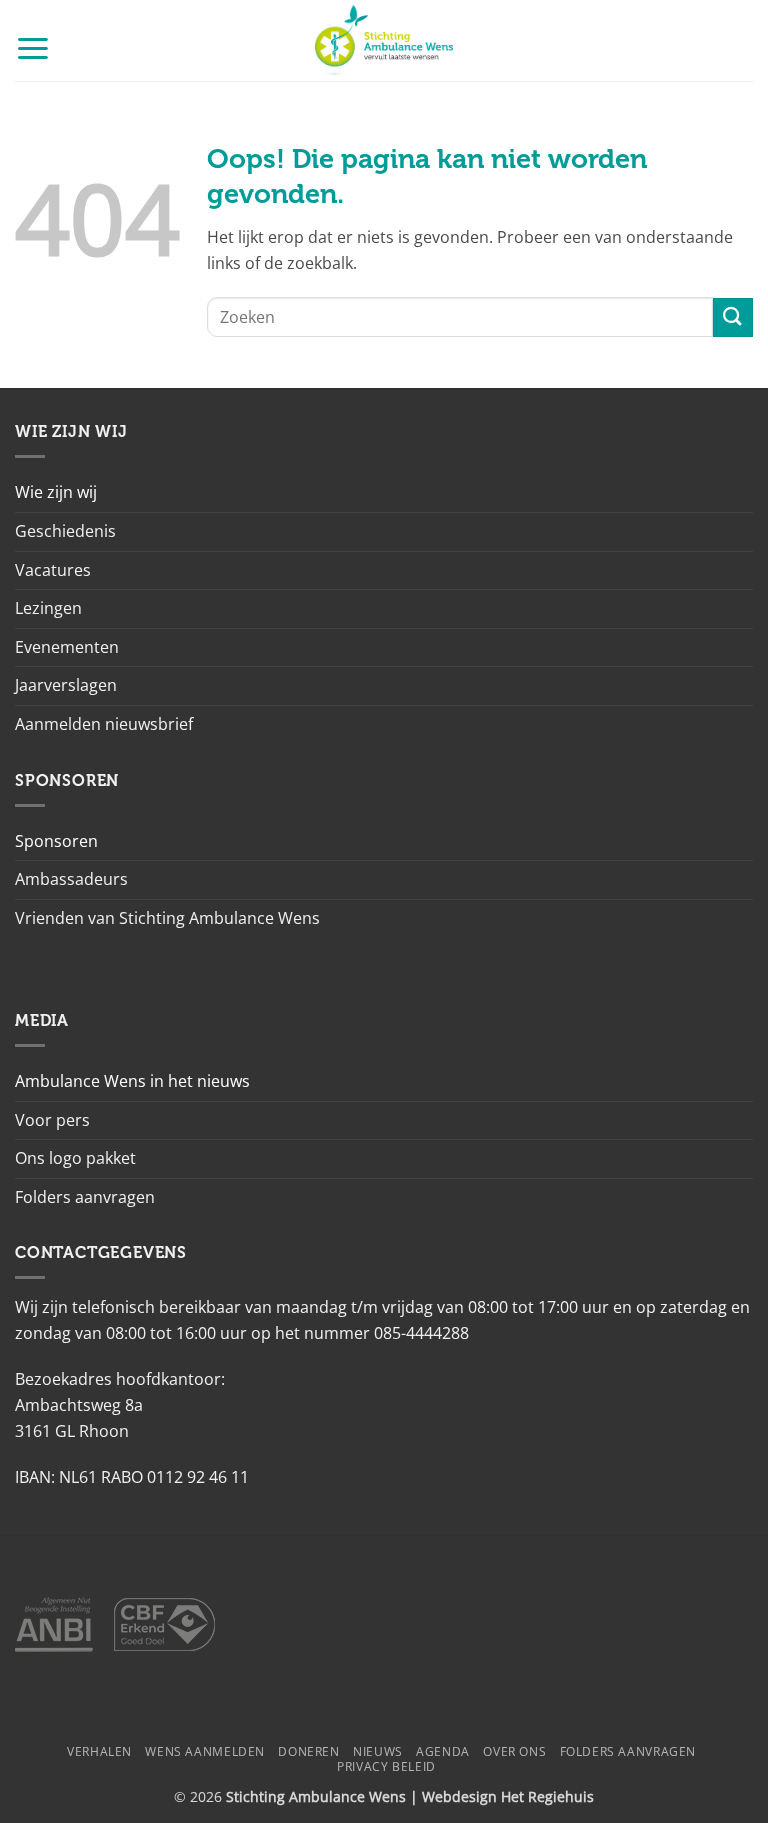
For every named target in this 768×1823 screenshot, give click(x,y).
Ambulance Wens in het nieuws (132, 1081)
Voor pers (52, 1120)
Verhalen (99, 1751)
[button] (33, 47)
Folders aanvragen (85, 1197)
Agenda (443, 1751)
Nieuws (378, 1751)
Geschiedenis (65, 531)
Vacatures (53, 570)
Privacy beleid (386, 1766)
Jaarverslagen (66, 685)
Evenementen (67, 647)
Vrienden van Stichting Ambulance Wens (167, 918)
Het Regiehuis (547, 1796)
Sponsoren (56, 841)
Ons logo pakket (75, 1158)
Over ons (514, 1751)
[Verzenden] (733, 317)
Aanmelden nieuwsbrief (104, 724)
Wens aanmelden (205, 1751)
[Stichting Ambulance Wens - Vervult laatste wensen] (384, 40)
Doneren (308, 1751)
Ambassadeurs (71, 879)
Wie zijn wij (56, 492)
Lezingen (48, 608)
